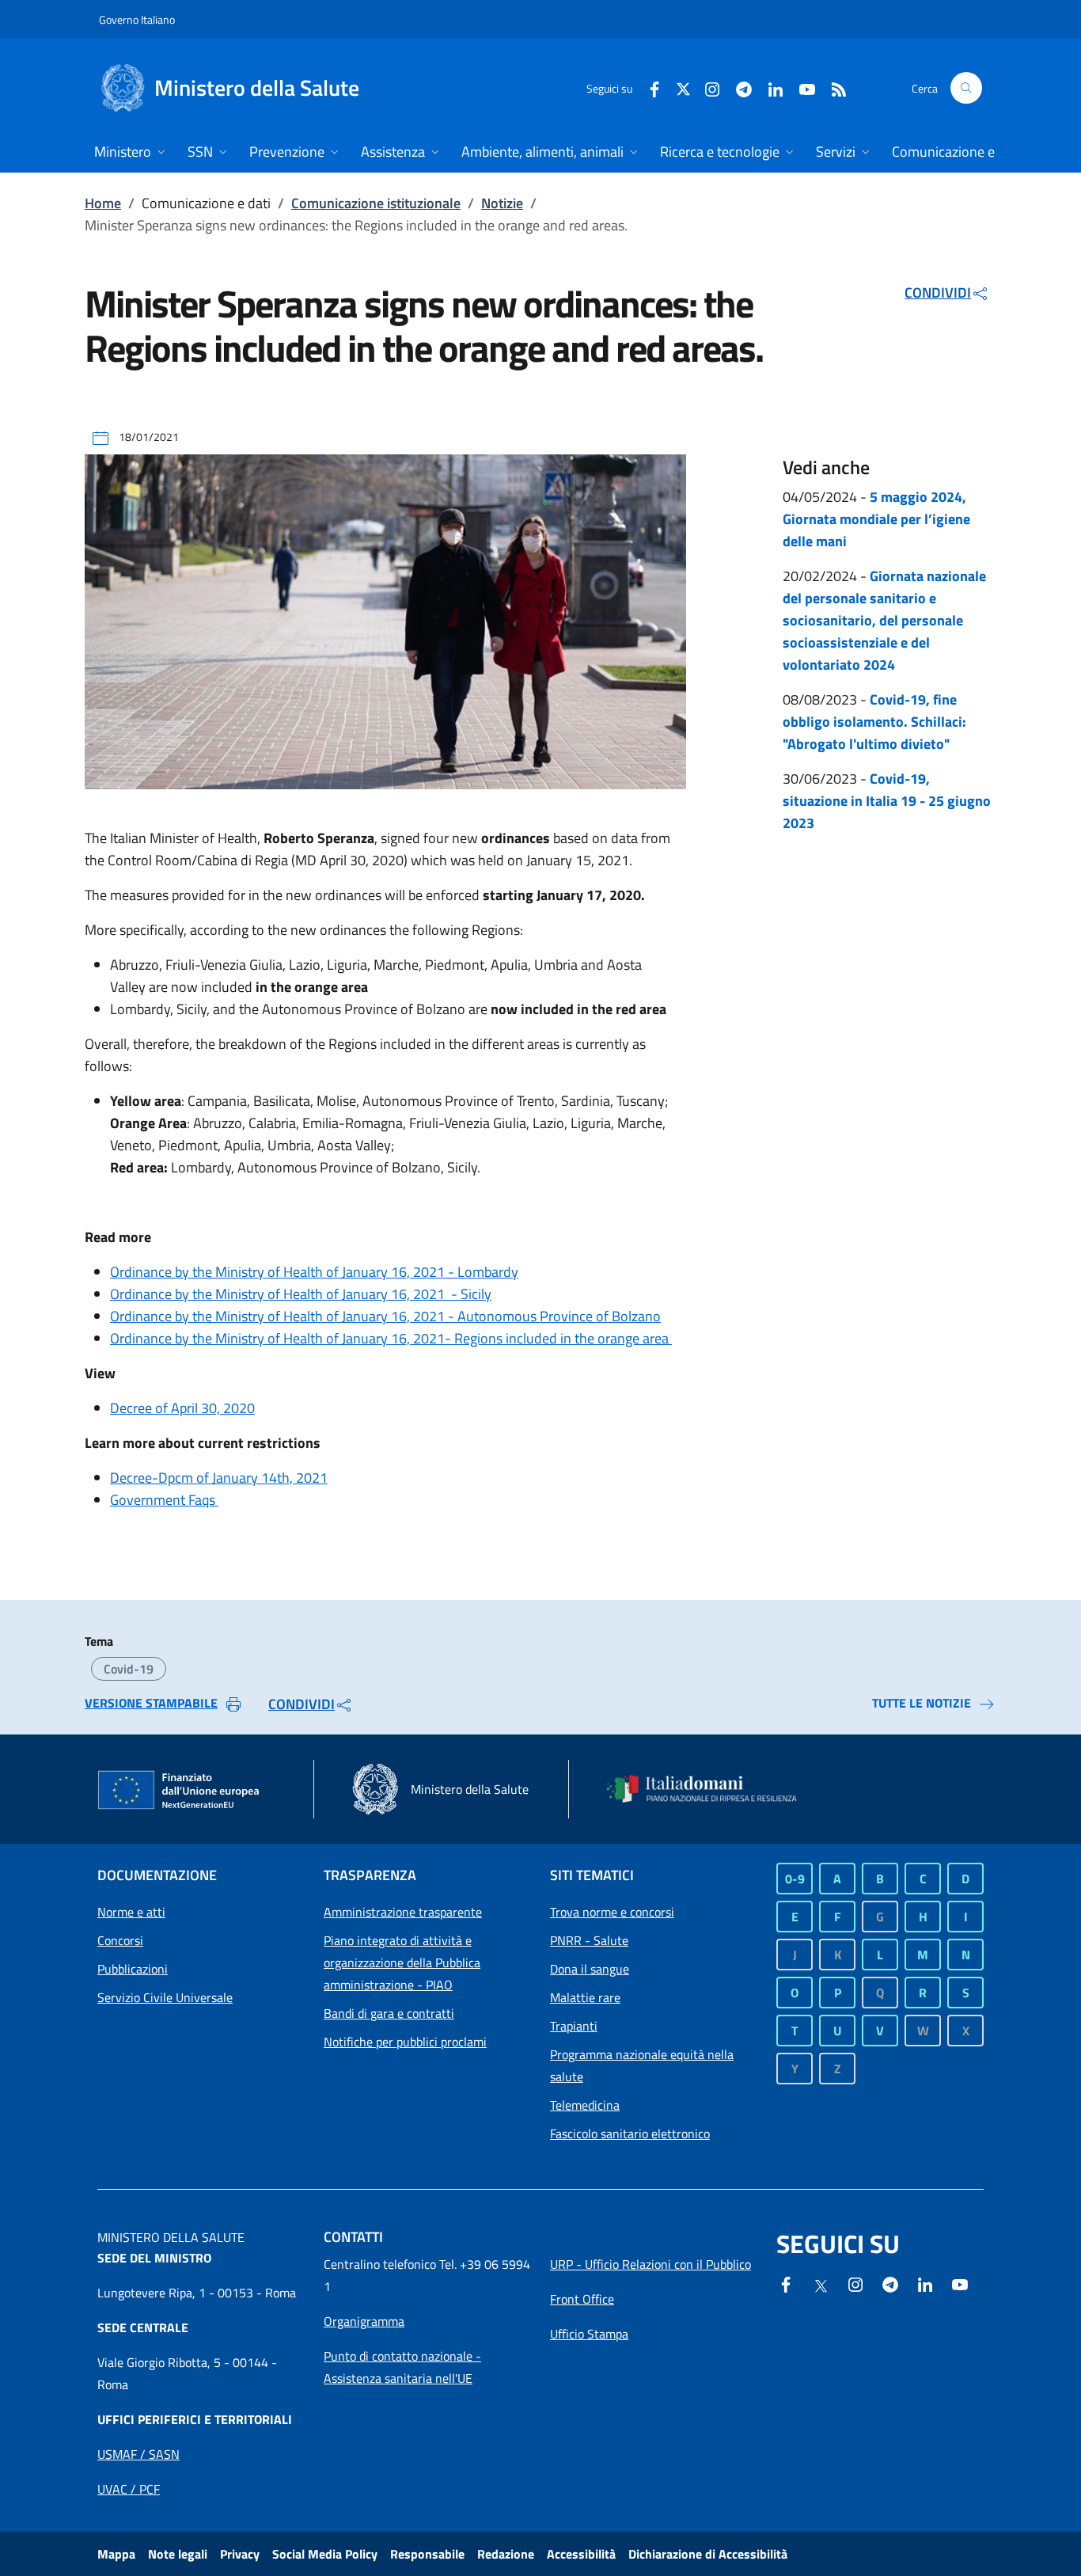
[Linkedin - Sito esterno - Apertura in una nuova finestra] (769, 87)
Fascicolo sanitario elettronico (630, 2133)
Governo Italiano (137, 19)
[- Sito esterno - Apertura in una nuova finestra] (960, 2283)
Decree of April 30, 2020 (182, 1408)
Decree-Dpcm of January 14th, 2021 (219, 1478)
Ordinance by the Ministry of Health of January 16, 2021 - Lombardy (314, 1272)
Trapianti (574, 2026)
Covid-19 (129, 1669)
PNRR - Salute (589, 1940)
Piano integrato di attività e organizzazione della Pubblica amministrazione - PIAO (402, 1962)
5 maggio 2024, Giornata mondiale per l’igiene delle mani (876, 519)
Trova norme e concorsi (612, 1912)
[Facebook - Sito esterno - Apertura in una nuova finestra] (648, 87)
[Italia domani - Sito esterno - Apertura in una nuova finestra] (711, 1789)
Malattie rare (585, 1997)
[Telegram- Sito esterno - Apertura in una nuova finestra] (738, 87)
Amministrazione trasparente (403, 1912)
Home (103, 203)
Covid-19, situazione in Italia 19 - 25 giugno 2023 (887, 801)
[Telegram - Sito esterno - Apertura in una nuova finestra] (890, 2283)
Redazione (506, 2554)
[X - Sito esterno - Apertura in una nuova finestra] (683, 87)
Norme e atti (131, 1912)
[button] (966, 88)
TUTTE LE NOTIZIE (922, 1703)
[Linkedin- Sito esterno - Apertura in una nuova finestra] (925, 2283)
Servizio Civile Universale (165, 1997)
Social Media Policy (325, 2554)
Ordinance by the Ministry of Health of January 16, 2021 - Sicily (301, 1294)
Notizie (502, 203)
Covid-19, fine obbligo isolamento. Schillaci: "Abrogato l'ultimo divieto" (874, 722)
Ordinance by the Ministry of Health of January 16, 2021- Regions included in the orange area (391, 1338)
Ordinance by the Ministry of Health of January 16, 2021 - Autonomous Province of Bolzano (385, 1316)
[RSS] (833, 87)
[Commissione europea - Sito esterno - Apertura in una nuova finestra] (180, 1791)
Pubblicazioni (133, 1969)
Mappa (116, 2554)
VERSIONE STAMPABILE (151, 1703)
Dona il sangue (590, 1969)
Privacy (240, 2554)
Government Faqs (164, 1500)
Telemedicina (585, 2105)
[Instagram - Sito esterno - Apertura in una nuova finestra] (706, 87)
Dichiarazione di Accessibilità (708, 2554)
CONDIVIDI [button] (938, 293)
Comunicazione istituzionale (376, 203)
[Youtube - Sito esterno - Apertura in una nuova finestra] (801, 87)
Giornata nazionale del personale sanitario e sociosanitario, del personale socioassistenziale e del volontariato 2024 (884, 620)
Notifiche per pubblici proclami (405, 2042)
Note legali (178, 2554)
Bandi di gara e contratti (389, 2013)
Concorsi (120, 1940)
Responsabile (427, 2554)
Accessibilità (581, 2554)
